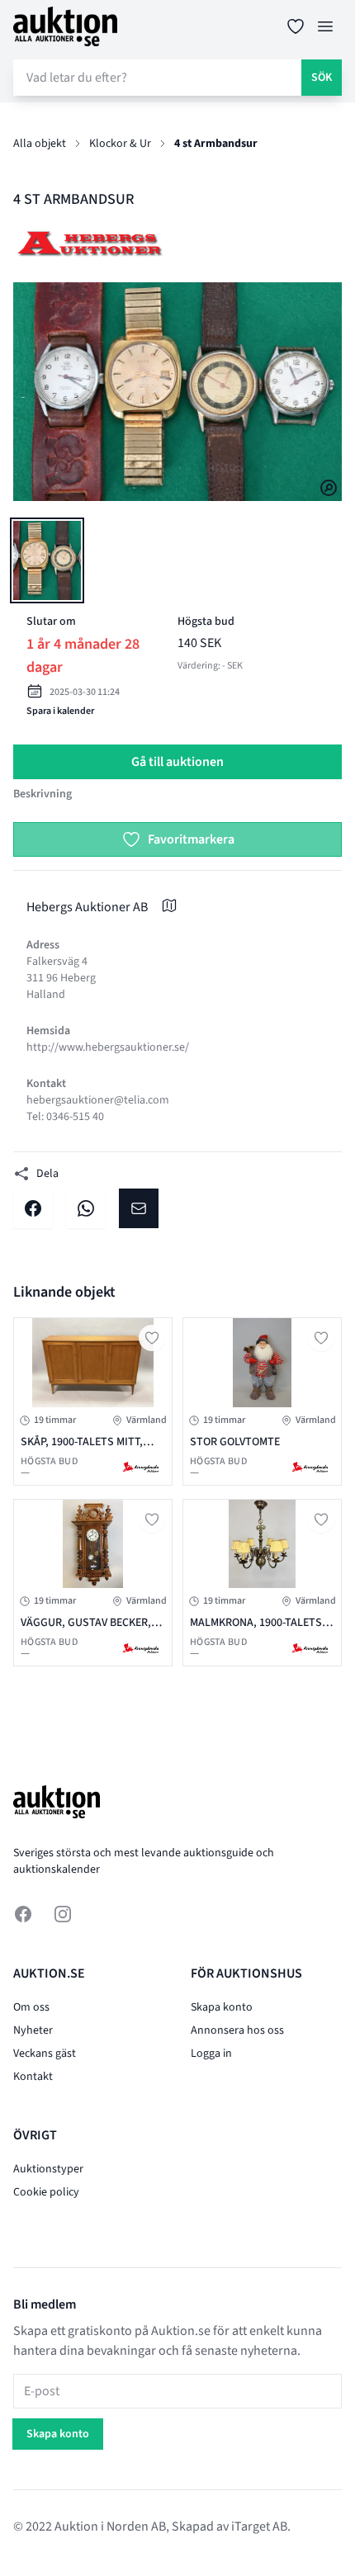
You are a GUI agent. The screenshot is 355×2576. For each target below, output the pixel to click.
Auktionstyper (48, 2169)
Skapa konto (222, 2007)
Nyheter (33, 2030)
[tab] (47, 560)
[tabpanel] (177, 392)
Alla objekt (40, 144)
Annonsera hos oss (237, 2030)
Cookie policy (46, 2192)
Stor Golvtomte (235, 1442)
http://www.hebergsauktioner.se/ (108, 1047)
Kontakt (33, 2077)
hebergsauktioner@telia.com (98, 1100)
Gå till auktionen (177, 762)
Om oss (31, 2007)
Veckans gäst (45, 2054)
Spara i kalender (60, 711)
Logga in (211, 2054)
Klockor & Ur (120, 144)
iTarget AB (259, 2526)
